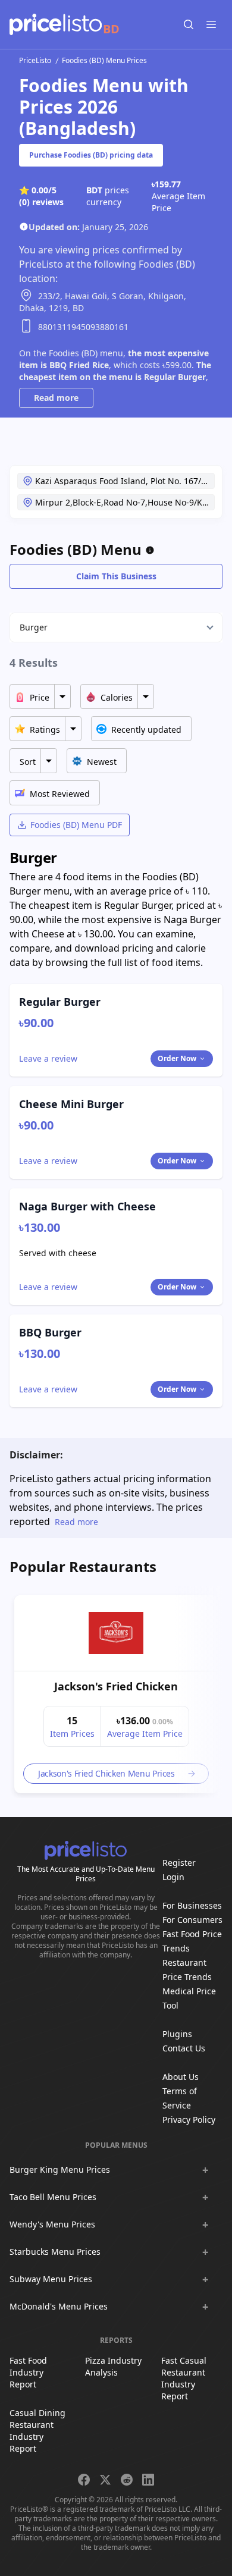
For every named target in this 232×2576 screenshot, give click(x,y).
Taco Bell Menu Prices (53, 2197)
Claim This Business (116, 576)
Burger (34, 627)
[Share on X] (105, 2480)
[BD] (56, 24)
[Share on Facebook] (84, 2480)
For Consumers (192, 1920)
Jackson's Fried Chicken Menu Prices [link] (106, 1773)
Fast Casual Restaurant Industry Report (184, 2378)
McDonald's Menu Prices (59, 2306)
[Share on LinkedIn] (148, 2480)
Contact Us (184, 2048)
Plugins (177, 2034)
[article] (116, 1694)
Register (179, 1863)
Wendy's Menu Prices (52, 2224)
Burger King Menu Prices (60, 2169)
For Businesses (192, 1905)
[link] (116, 1633)
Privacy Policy (189, 2120)
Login (173, 1877)
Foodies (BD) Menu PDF (76, 825)
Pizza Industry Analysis (113, 2366)
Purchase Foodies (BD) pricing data (91, 155)
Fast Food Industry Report (28, 2372)
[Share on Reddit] (127, 2480)
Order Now (177, 1058)
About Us (181, 2077)
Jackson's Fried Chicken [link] (116, 1686)
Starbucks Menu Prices (55, 2252)
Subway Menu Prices (51, 2279)
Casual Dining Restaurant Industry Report (37, 2431)
